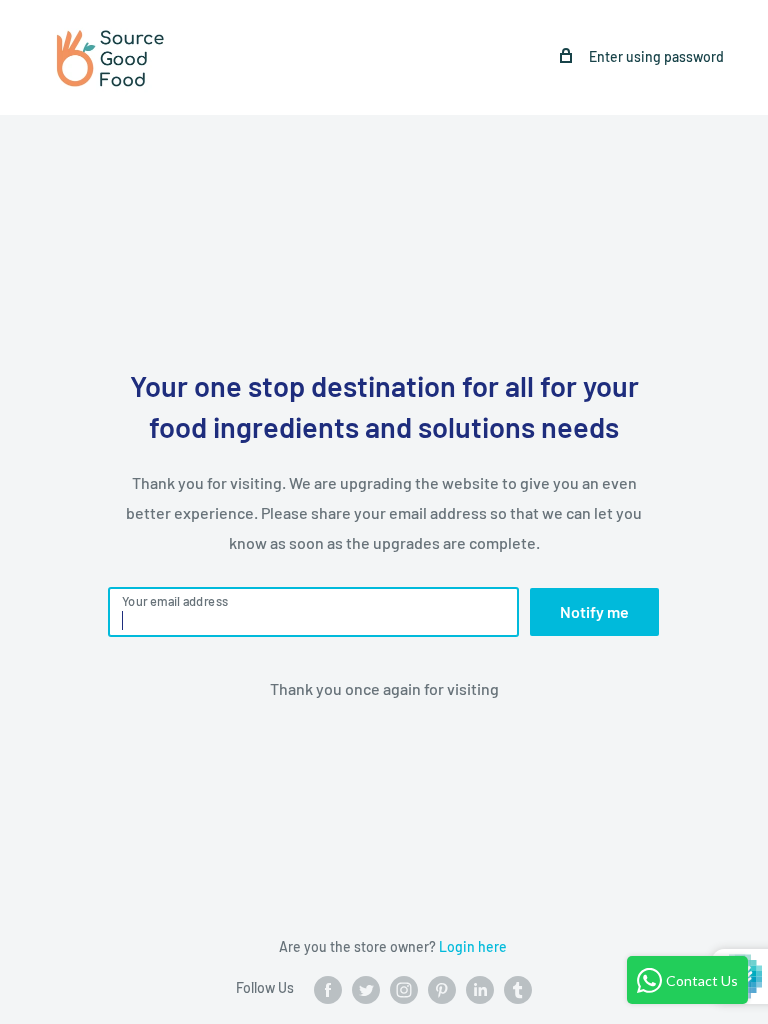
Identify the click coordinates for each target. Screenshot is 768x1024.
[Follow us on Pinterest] (442, 989)
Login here (473, 946)
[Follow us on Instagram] (404, 989)
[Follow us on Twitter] (366, 989)
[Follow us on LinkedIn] (480, 989)
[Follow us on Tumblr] (518, 989)
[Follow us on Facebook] (328, 989)
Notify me (594, 611)
